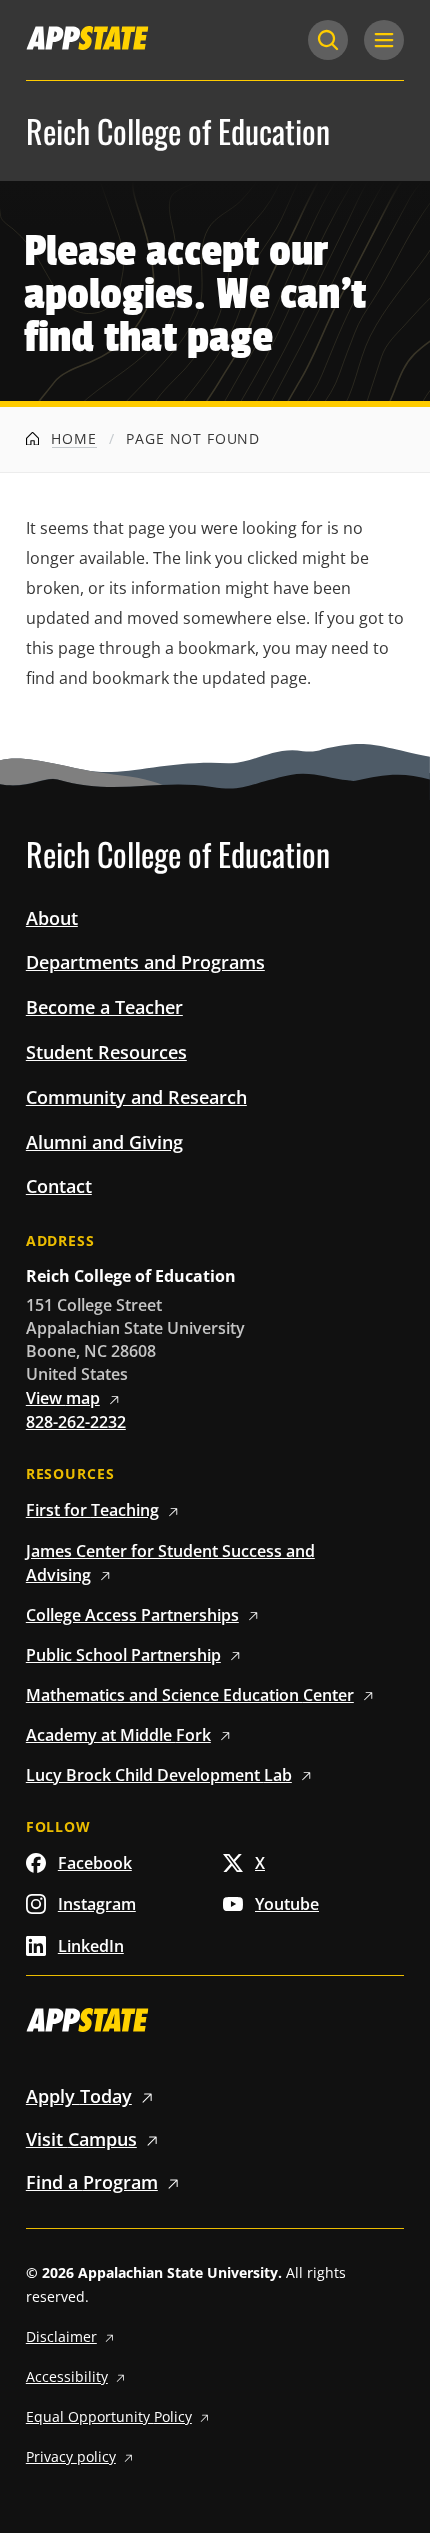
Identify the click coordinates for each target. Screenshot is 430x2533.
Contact (59, 1186)
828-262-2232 (76, 1422)
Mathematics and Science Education (190, 1695)
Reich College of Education (178, 131)
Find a (92, 2182)
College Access (132, 1615)
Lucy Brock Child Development (159, 1775)
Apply (79, 2096)
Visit (81, 2139)
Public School (123, 1655)
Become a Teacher (104, 1007)
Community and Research (136, 1097)
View (63, 1398)
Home (71, 438)
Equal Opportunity (109, 2416)
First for (92, 1510)
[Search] (328, 40)
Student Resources (106, 1052)
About (52, 918)
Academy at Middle (118, 1735)
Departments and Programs (145, 962)
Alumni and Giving (104, 1142)
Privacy (71, 2456)
